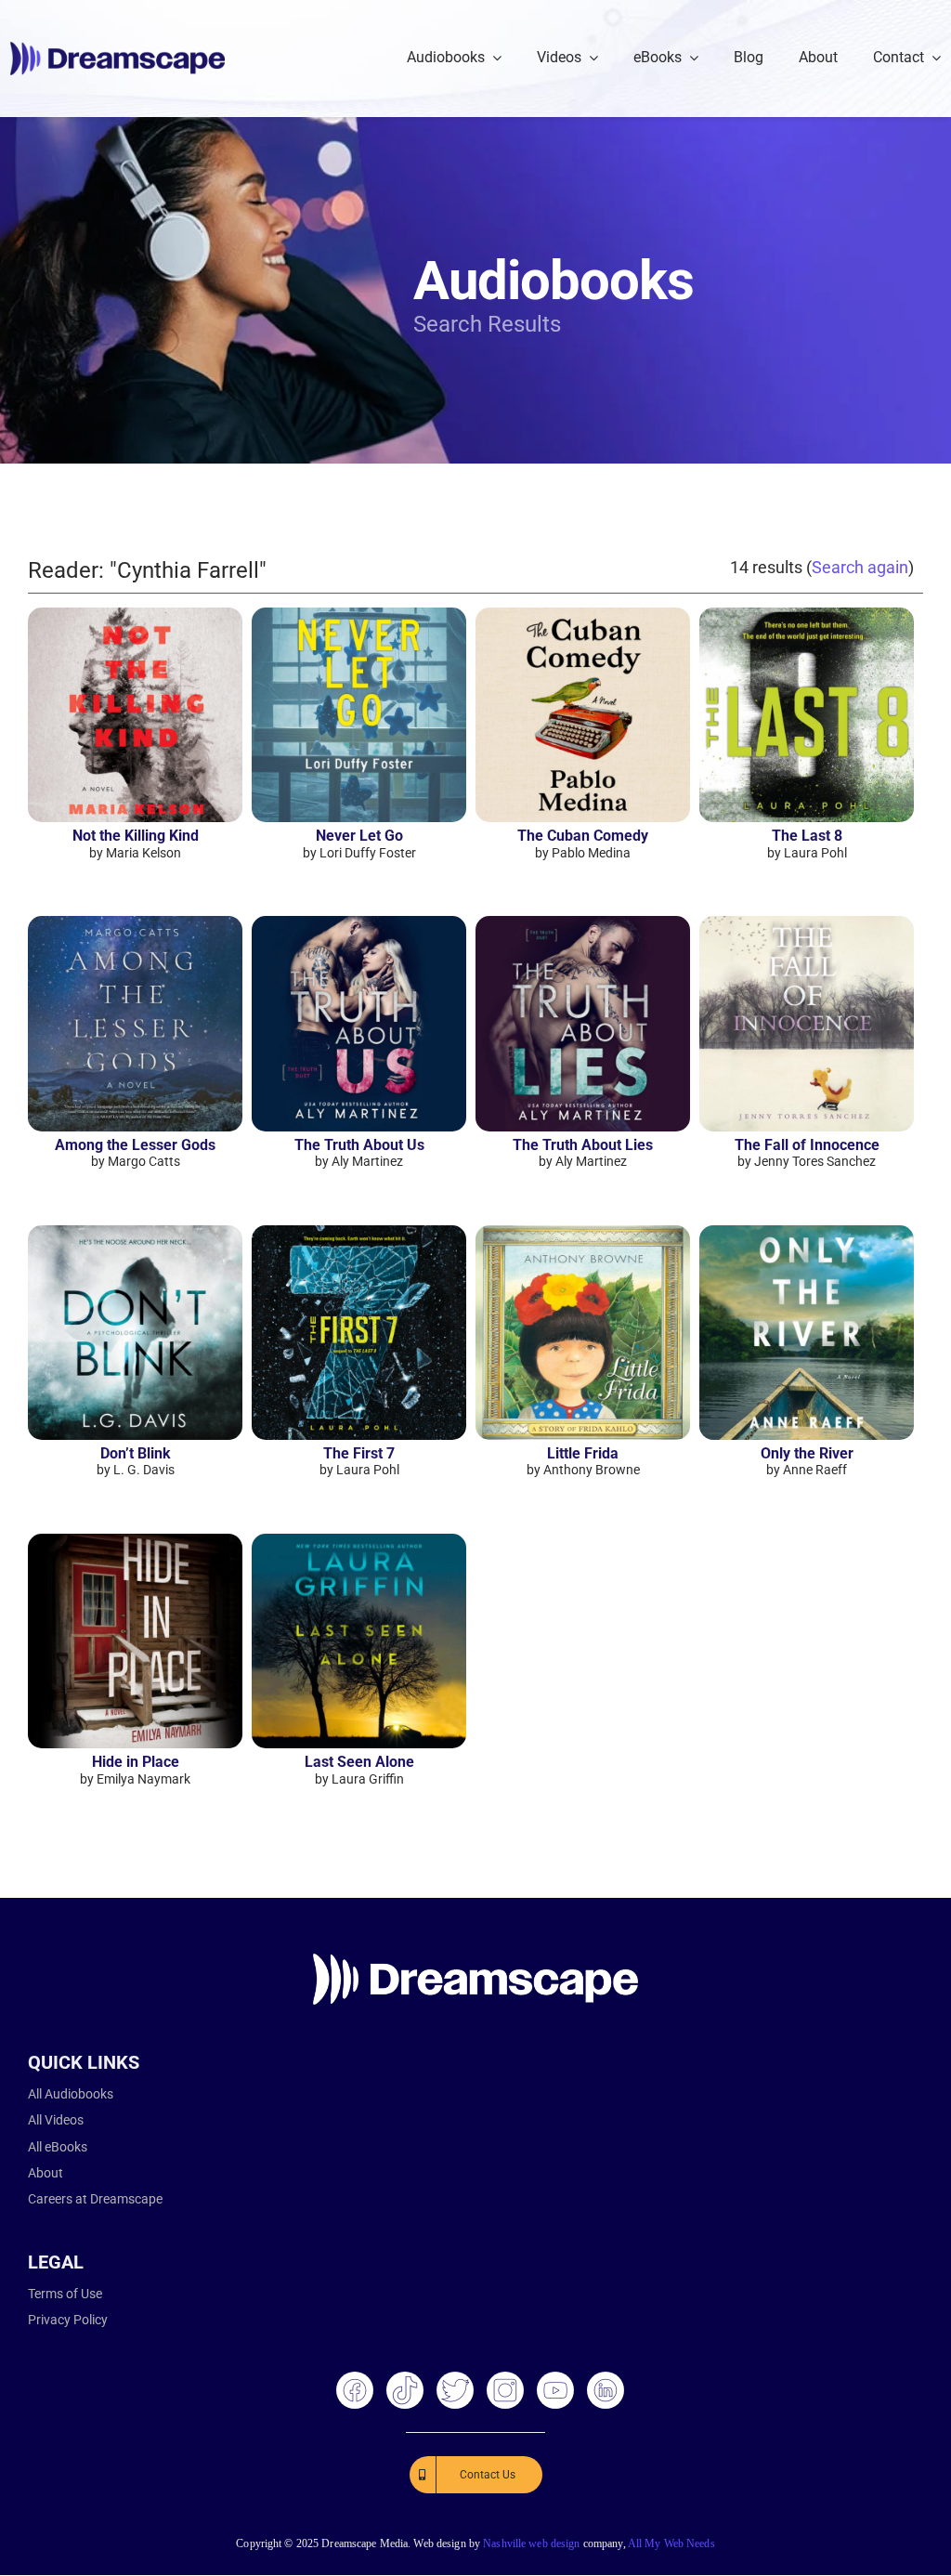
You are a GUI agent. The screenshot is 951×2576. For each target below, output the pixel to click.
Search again (860, 567)
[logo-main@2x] (117, 49)
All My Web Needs (671, 2543)
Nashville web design (531, 2543)
